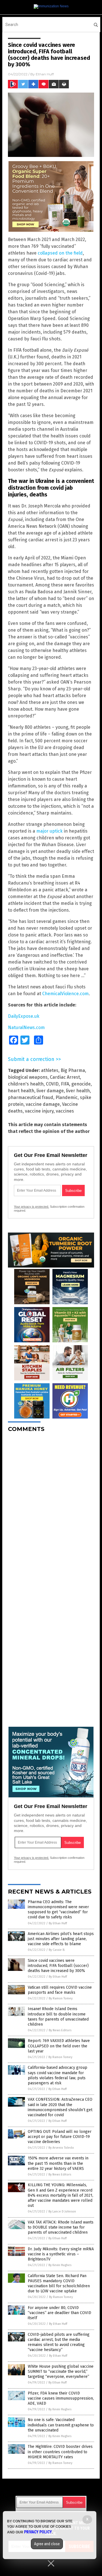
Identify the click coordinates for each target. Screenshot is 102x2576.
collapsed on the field (60, 253)
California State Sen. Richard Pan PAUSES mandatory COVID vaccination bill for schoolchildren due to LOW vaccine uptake (59, 2284)
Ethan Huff (45, 74)
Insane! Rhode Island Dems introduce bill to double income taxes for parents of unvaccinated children (58, 2017)
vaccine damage (43, 1104)
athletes (50, 1070)
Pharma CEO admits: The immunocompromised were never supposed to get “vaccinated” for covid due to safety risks (58, 1910)
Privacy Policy (38, 2532)
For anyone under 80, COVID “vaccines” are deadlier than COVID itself (59, 2313)
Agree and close (47, 2544)
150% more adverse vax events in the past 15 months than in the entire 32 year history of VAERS (58, 2163)
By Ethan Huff (58, 1923)
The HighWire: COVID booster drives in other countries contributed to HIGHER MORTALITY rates (60, 2452)
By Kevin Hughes (60, 2265)
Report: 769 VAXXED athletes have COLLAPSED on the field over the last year (59, 2046)
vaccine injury (39, 1111)
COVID (52, 1084)
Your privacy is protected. (31, 1207)
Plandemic (67, 1097)
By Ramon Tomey (61, 1998)
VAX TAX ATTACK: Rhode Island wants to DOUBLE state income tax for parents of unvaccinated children (61, 2227)
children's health (26, 1084)
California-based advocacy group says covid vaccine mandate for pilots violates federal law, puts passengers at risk (58, 2075)
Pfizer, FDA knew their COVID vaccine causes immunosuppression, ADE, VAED (61, 2398)
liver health (78, 1091)
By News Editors (60, 2030)
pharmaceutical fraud (31, 1097)
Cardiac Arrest (65, 1077)
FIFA (65, 1084)
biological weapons (28, 1077)
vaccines (65, 1111)
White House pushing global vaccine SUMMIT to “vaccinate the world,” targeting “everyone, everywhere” (61, 2372)
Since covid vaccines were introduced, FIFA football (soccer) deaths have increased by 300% (58, 1966)
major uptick (49, 831)
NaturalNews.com (26, 1027)
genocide (81, 1084)
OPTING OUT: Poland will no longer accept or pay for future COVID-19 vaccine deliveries (60, 2137)
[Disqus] (51, 1507)
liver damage (50, 1091)
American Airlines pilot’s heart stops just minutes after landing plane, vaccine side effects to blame (61, 1939)
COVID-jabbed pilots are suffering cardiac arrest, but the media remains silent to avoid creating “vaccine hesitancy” (59, 2342)
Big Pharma (73, 1070)
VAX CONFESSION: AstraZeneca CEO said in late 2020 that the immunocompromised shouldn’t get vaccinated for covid (60, 2107)
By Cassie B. (57, 1950)
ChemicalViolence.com (65, 994)
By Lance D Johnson (62, 2211)
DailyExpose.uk (24, 1016)
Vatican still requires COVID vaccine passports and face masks (60, 1990)
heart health (21, 1091)
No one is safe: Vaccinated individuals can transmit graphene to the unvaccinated (61, 2425)
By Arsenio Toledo (61, 2148)
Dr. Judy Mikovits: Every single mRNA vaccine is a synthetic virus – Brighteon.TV (61, 2254)
